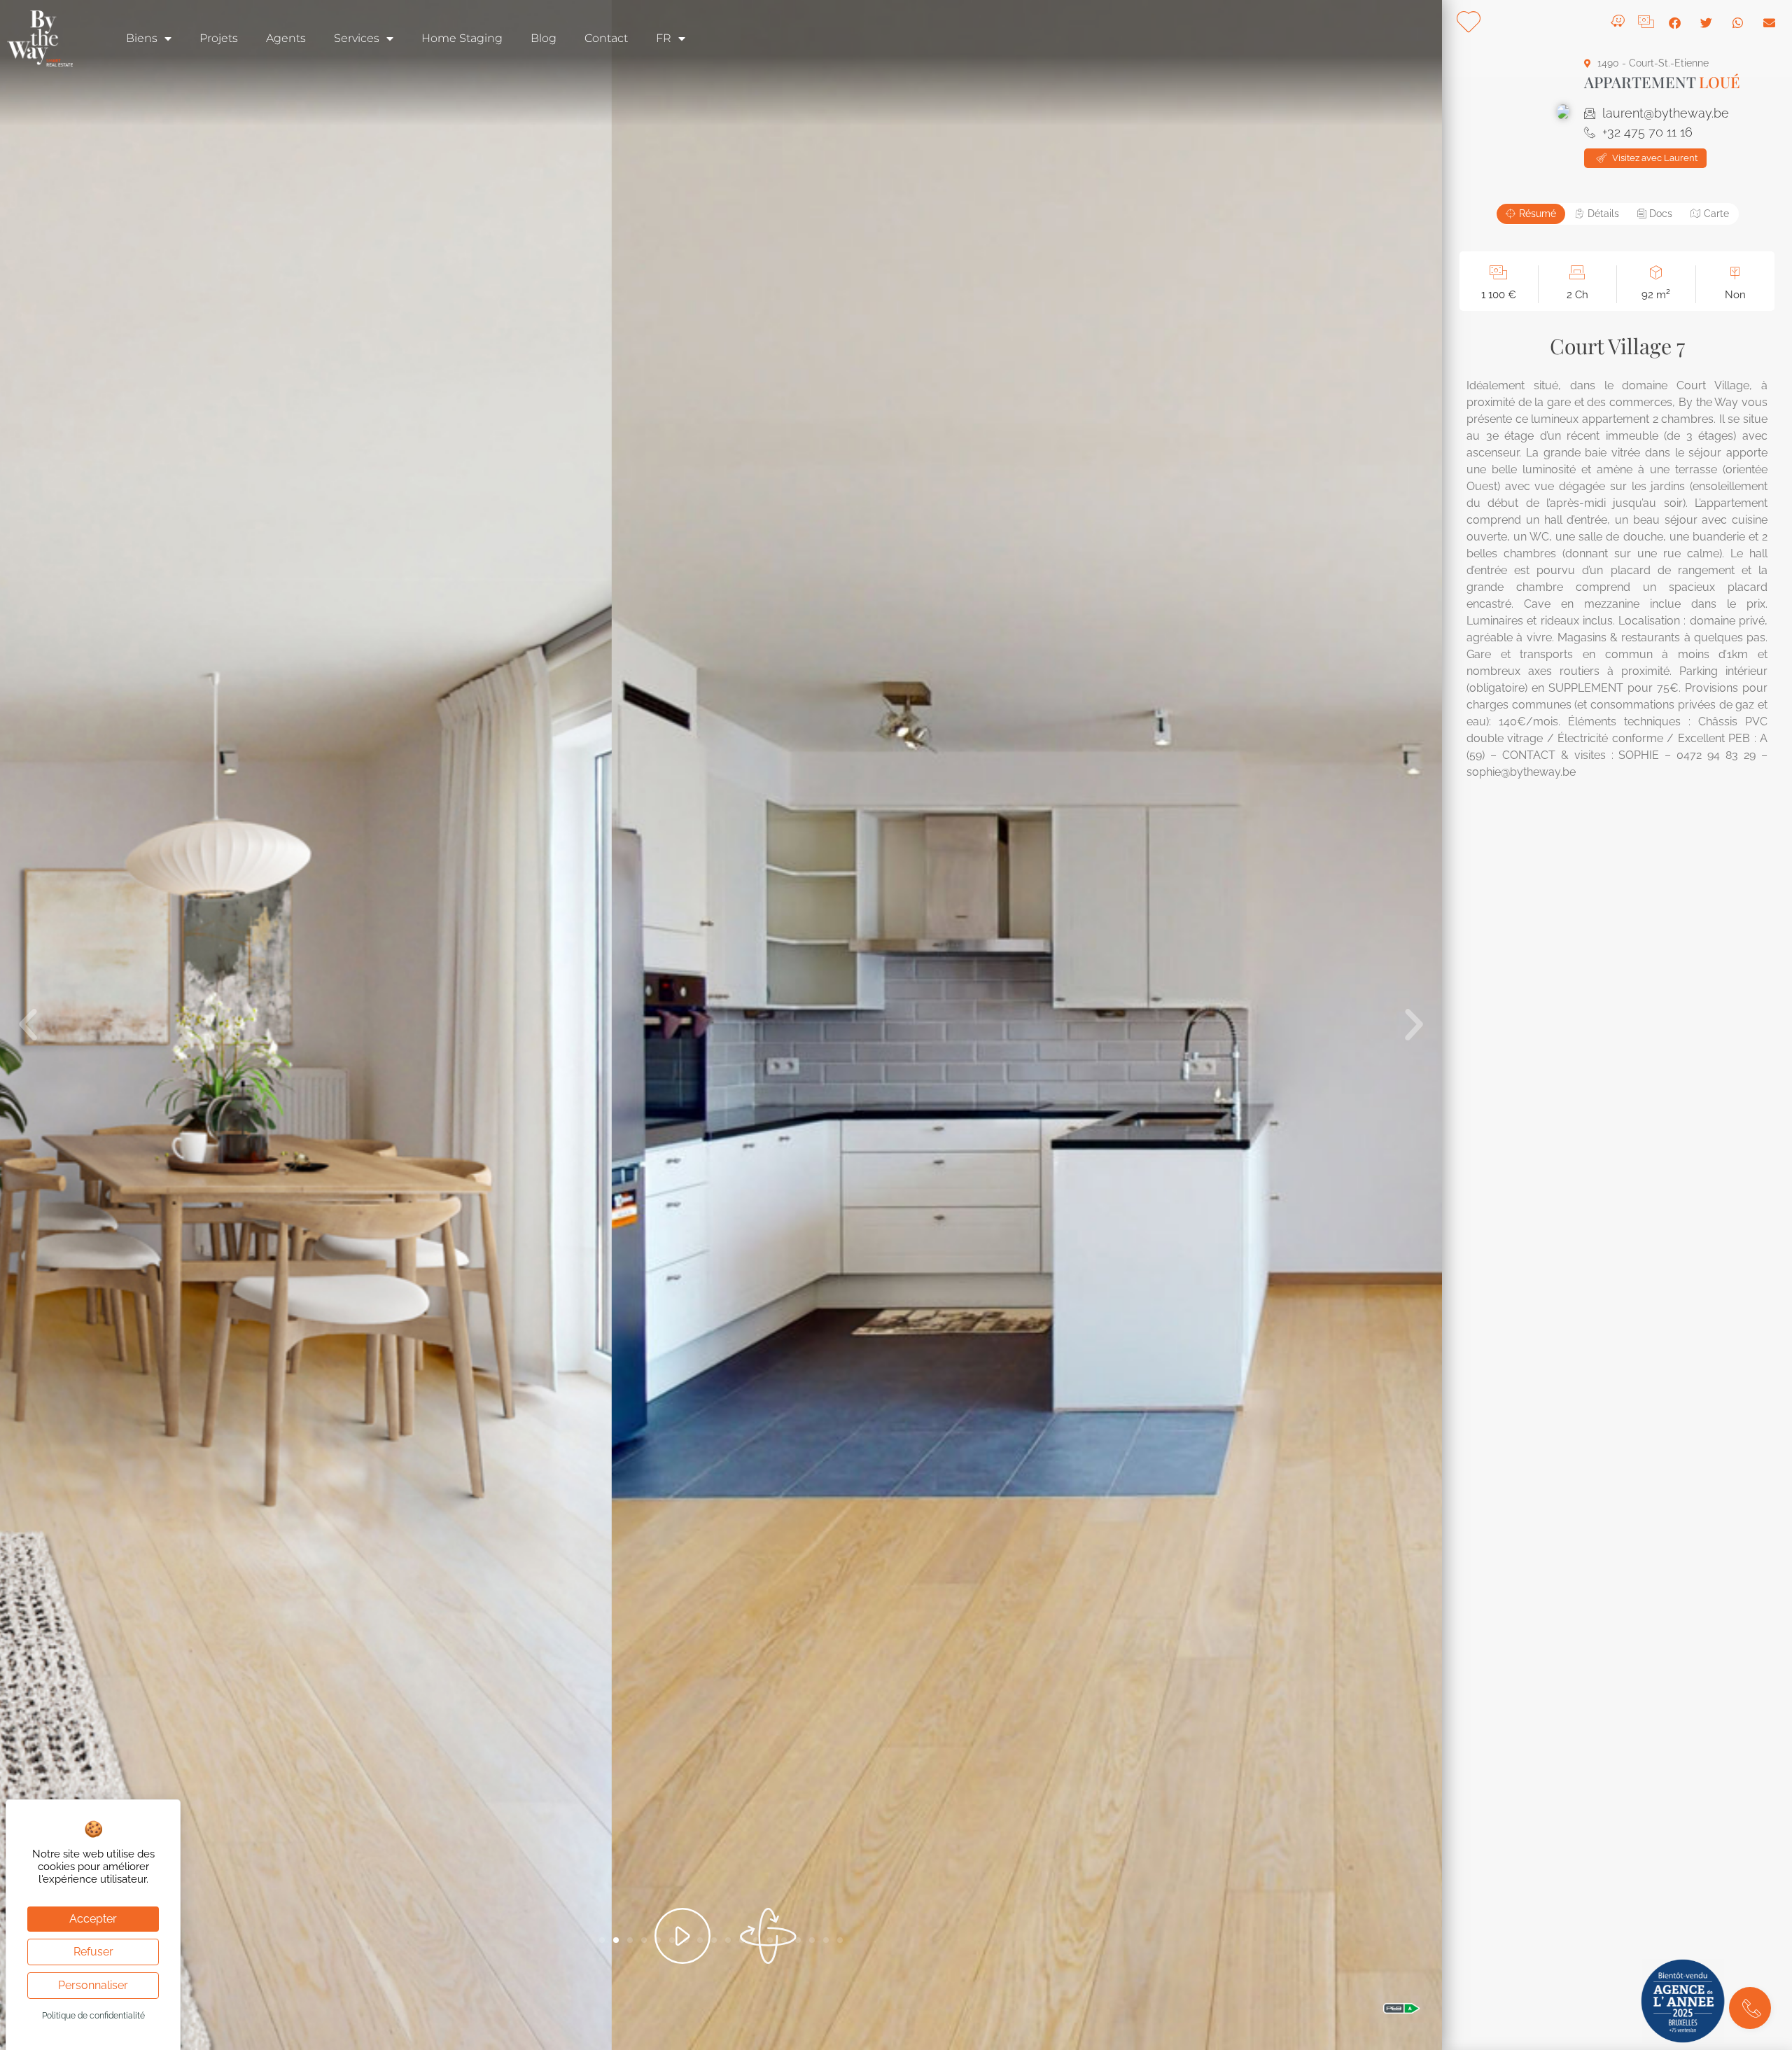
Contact (606, 38)
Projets (219, 38)
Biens (142, 38)
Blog (544, 38)
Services (357, 38)
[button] (28, 1025)
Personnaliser (93, 1985)
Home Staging (462, 38)
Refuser (93, 1952)
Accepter (93, 1919)
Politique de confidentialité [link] (93, 2016)
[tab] (1531, 214)
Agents (286, 38)
